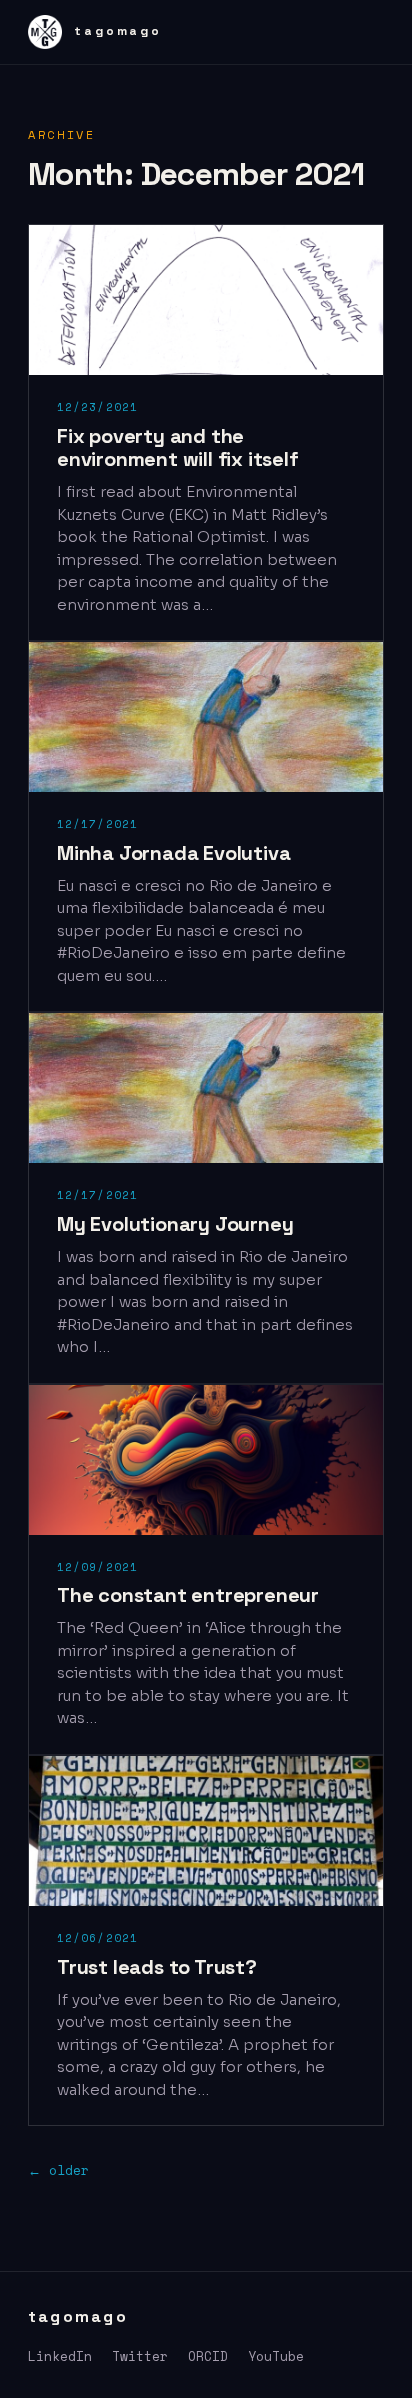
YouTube (276, 2356)
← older (58, 2170)
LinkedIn (60, 2356)
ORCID (208, 2356)
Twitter (140, 2356)
